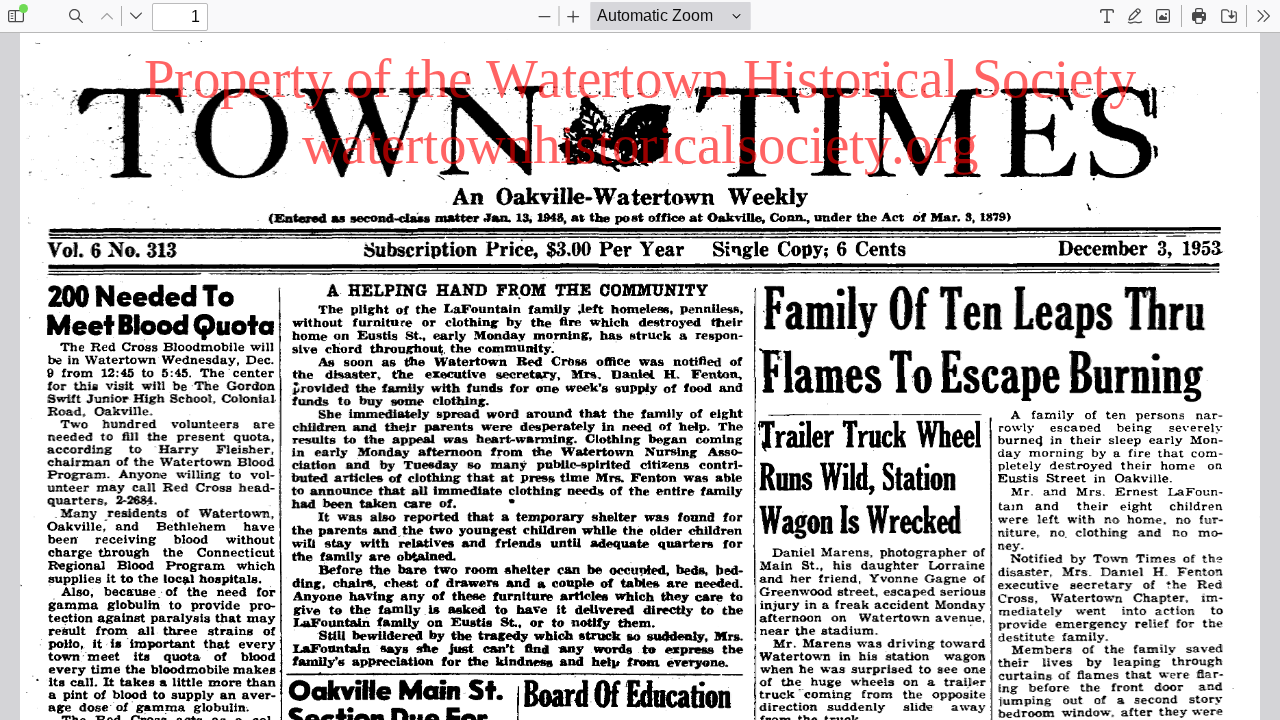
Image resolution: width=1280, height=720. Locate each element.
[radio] (1107, 16)
